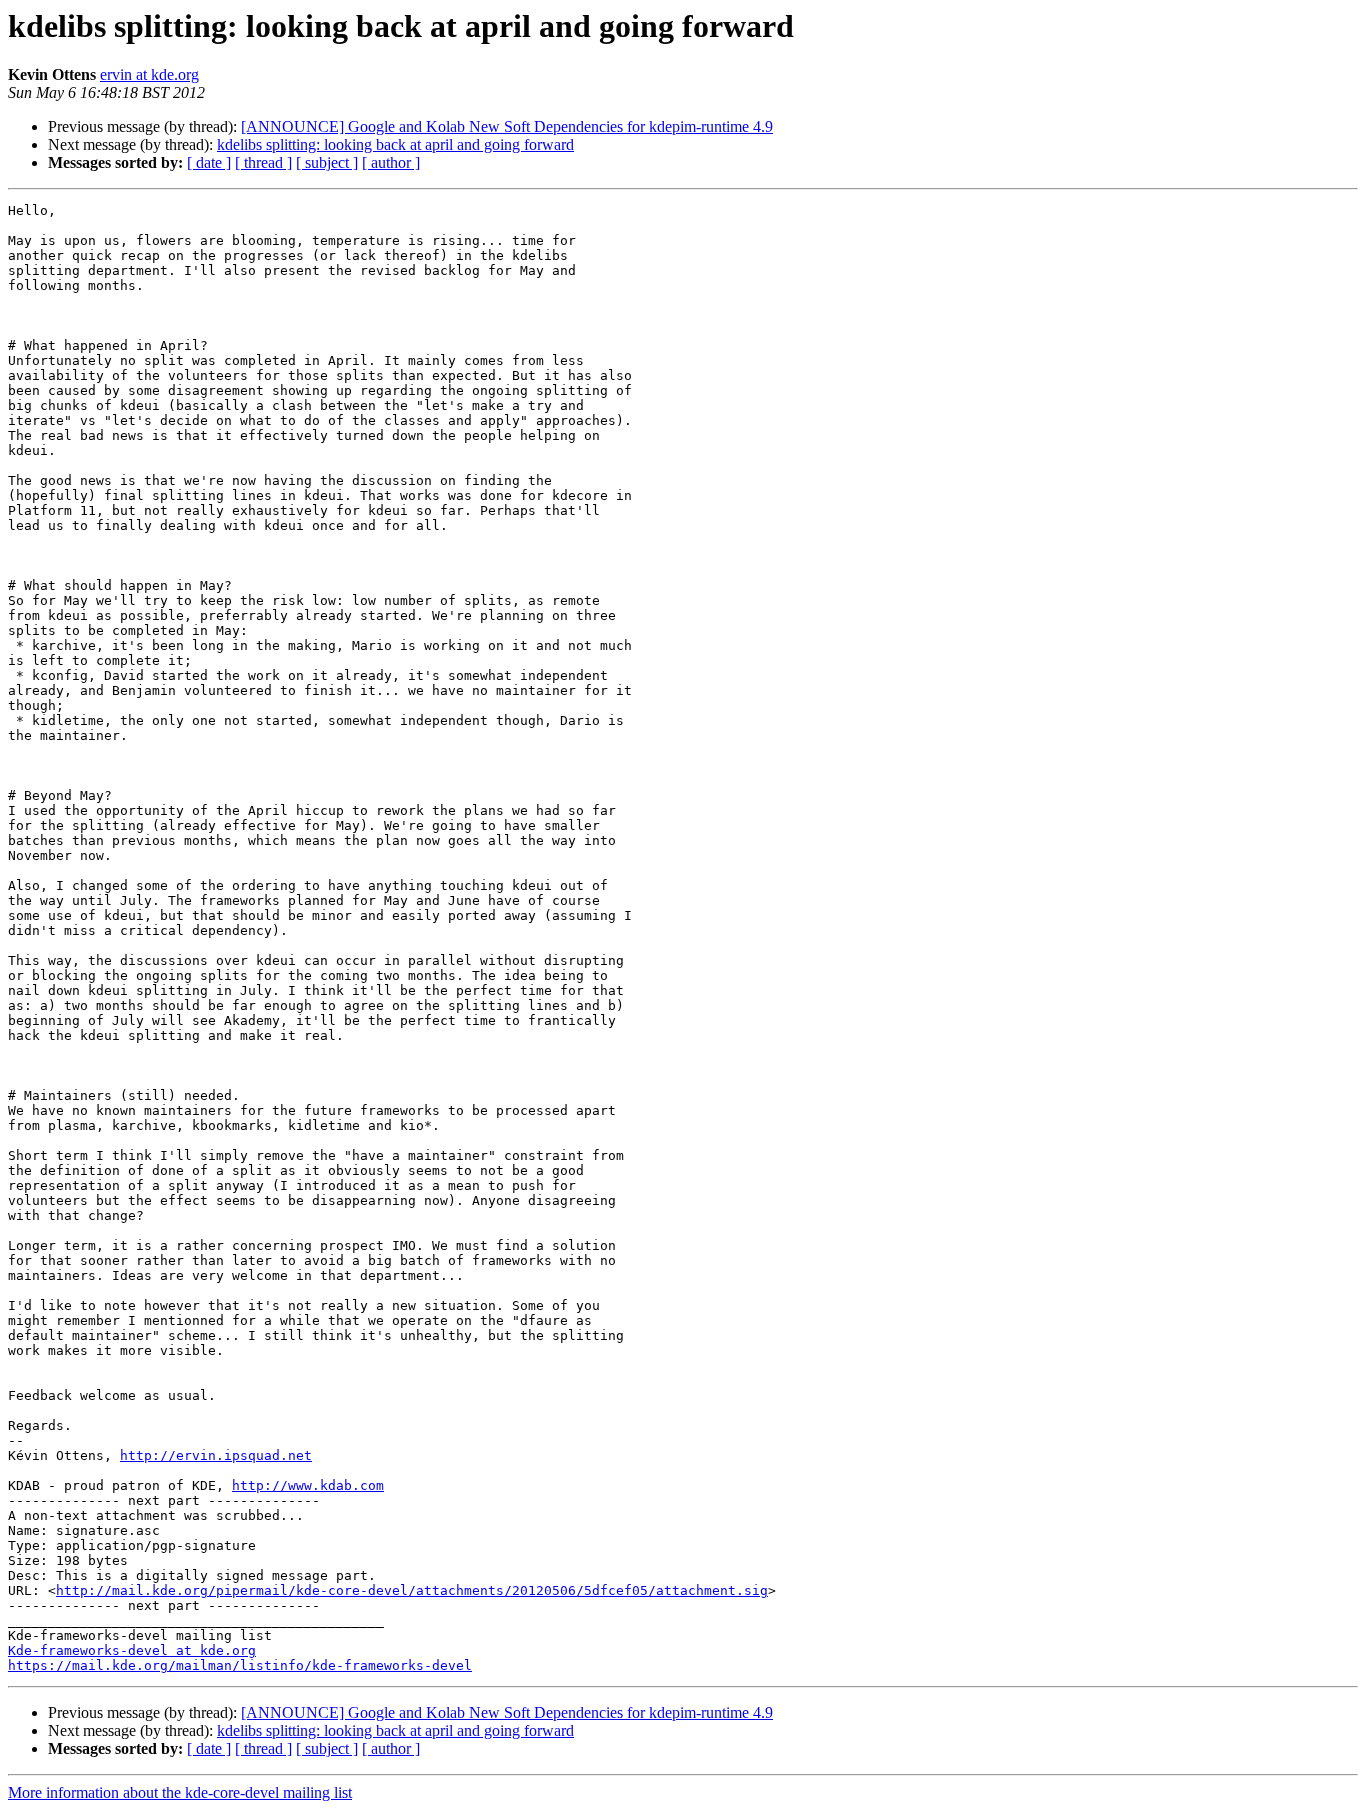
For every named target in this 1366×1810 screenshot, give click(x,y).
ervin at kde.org (149, 74)
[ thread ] (263, 162)
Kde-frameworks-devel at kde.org (132, 1650)
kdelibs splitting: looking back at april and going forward (395, 144)
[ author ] (391, 162)
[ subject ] (327, 162)
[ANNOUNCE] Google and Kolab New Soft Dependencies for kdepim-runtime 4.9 (507, 126)
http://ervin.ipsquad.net (216, 1455)
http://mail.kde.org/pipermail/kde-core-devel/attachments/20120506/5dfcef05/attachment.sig (412, 1590)
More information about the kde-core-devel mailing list (180, 1792)
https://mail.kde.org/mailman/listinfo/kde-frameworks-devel (240, 1665)
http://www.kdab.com (308, 1485)
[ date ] (209, 162)
